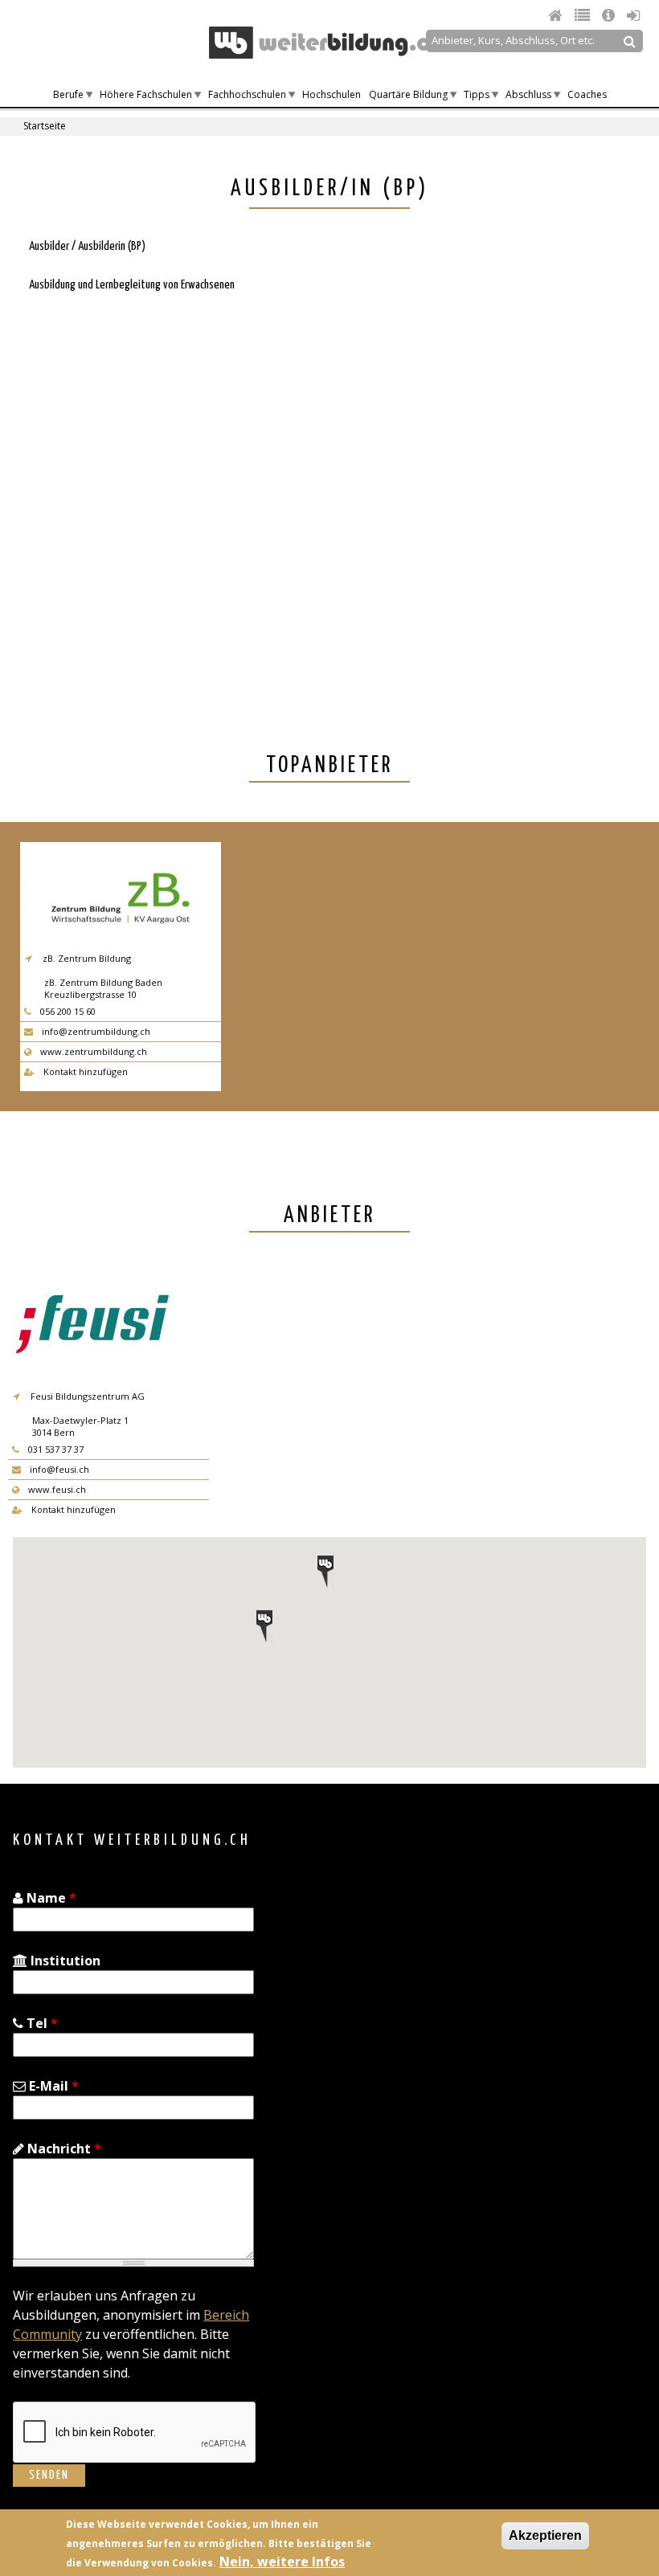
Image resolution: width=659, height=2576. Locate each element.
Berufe (68, 94)
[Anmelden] (633, 15)
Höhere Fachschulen (146, 94)
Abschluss (528, 94)
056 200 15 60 (67, 1011)
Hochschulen (332, 94)
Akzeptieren (545, 2535)
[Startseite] (325, 43)
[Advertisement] (151, 510)
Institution (64, 1961)
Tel (41, 2023)
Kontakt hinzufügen (84, 1071)
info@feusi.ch (58, 1469)
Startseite (45, 126)
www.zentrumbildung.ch (92, 1051)
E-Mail (52, 2086)
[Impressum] (610, 15)
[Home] (557, 15)
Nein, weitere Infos (282, 2562)
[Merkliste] (584, 15)
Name (50, 1898)
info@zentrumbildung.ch (95, 1031)
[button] (264, 1626)
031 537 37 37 (55, 1449)
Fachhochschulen (247, 94)
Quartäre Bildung (408, 94)
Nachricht (63, 2149)
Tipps (477, 94)
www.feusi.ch (56, 1489)
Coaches (587, 94)
